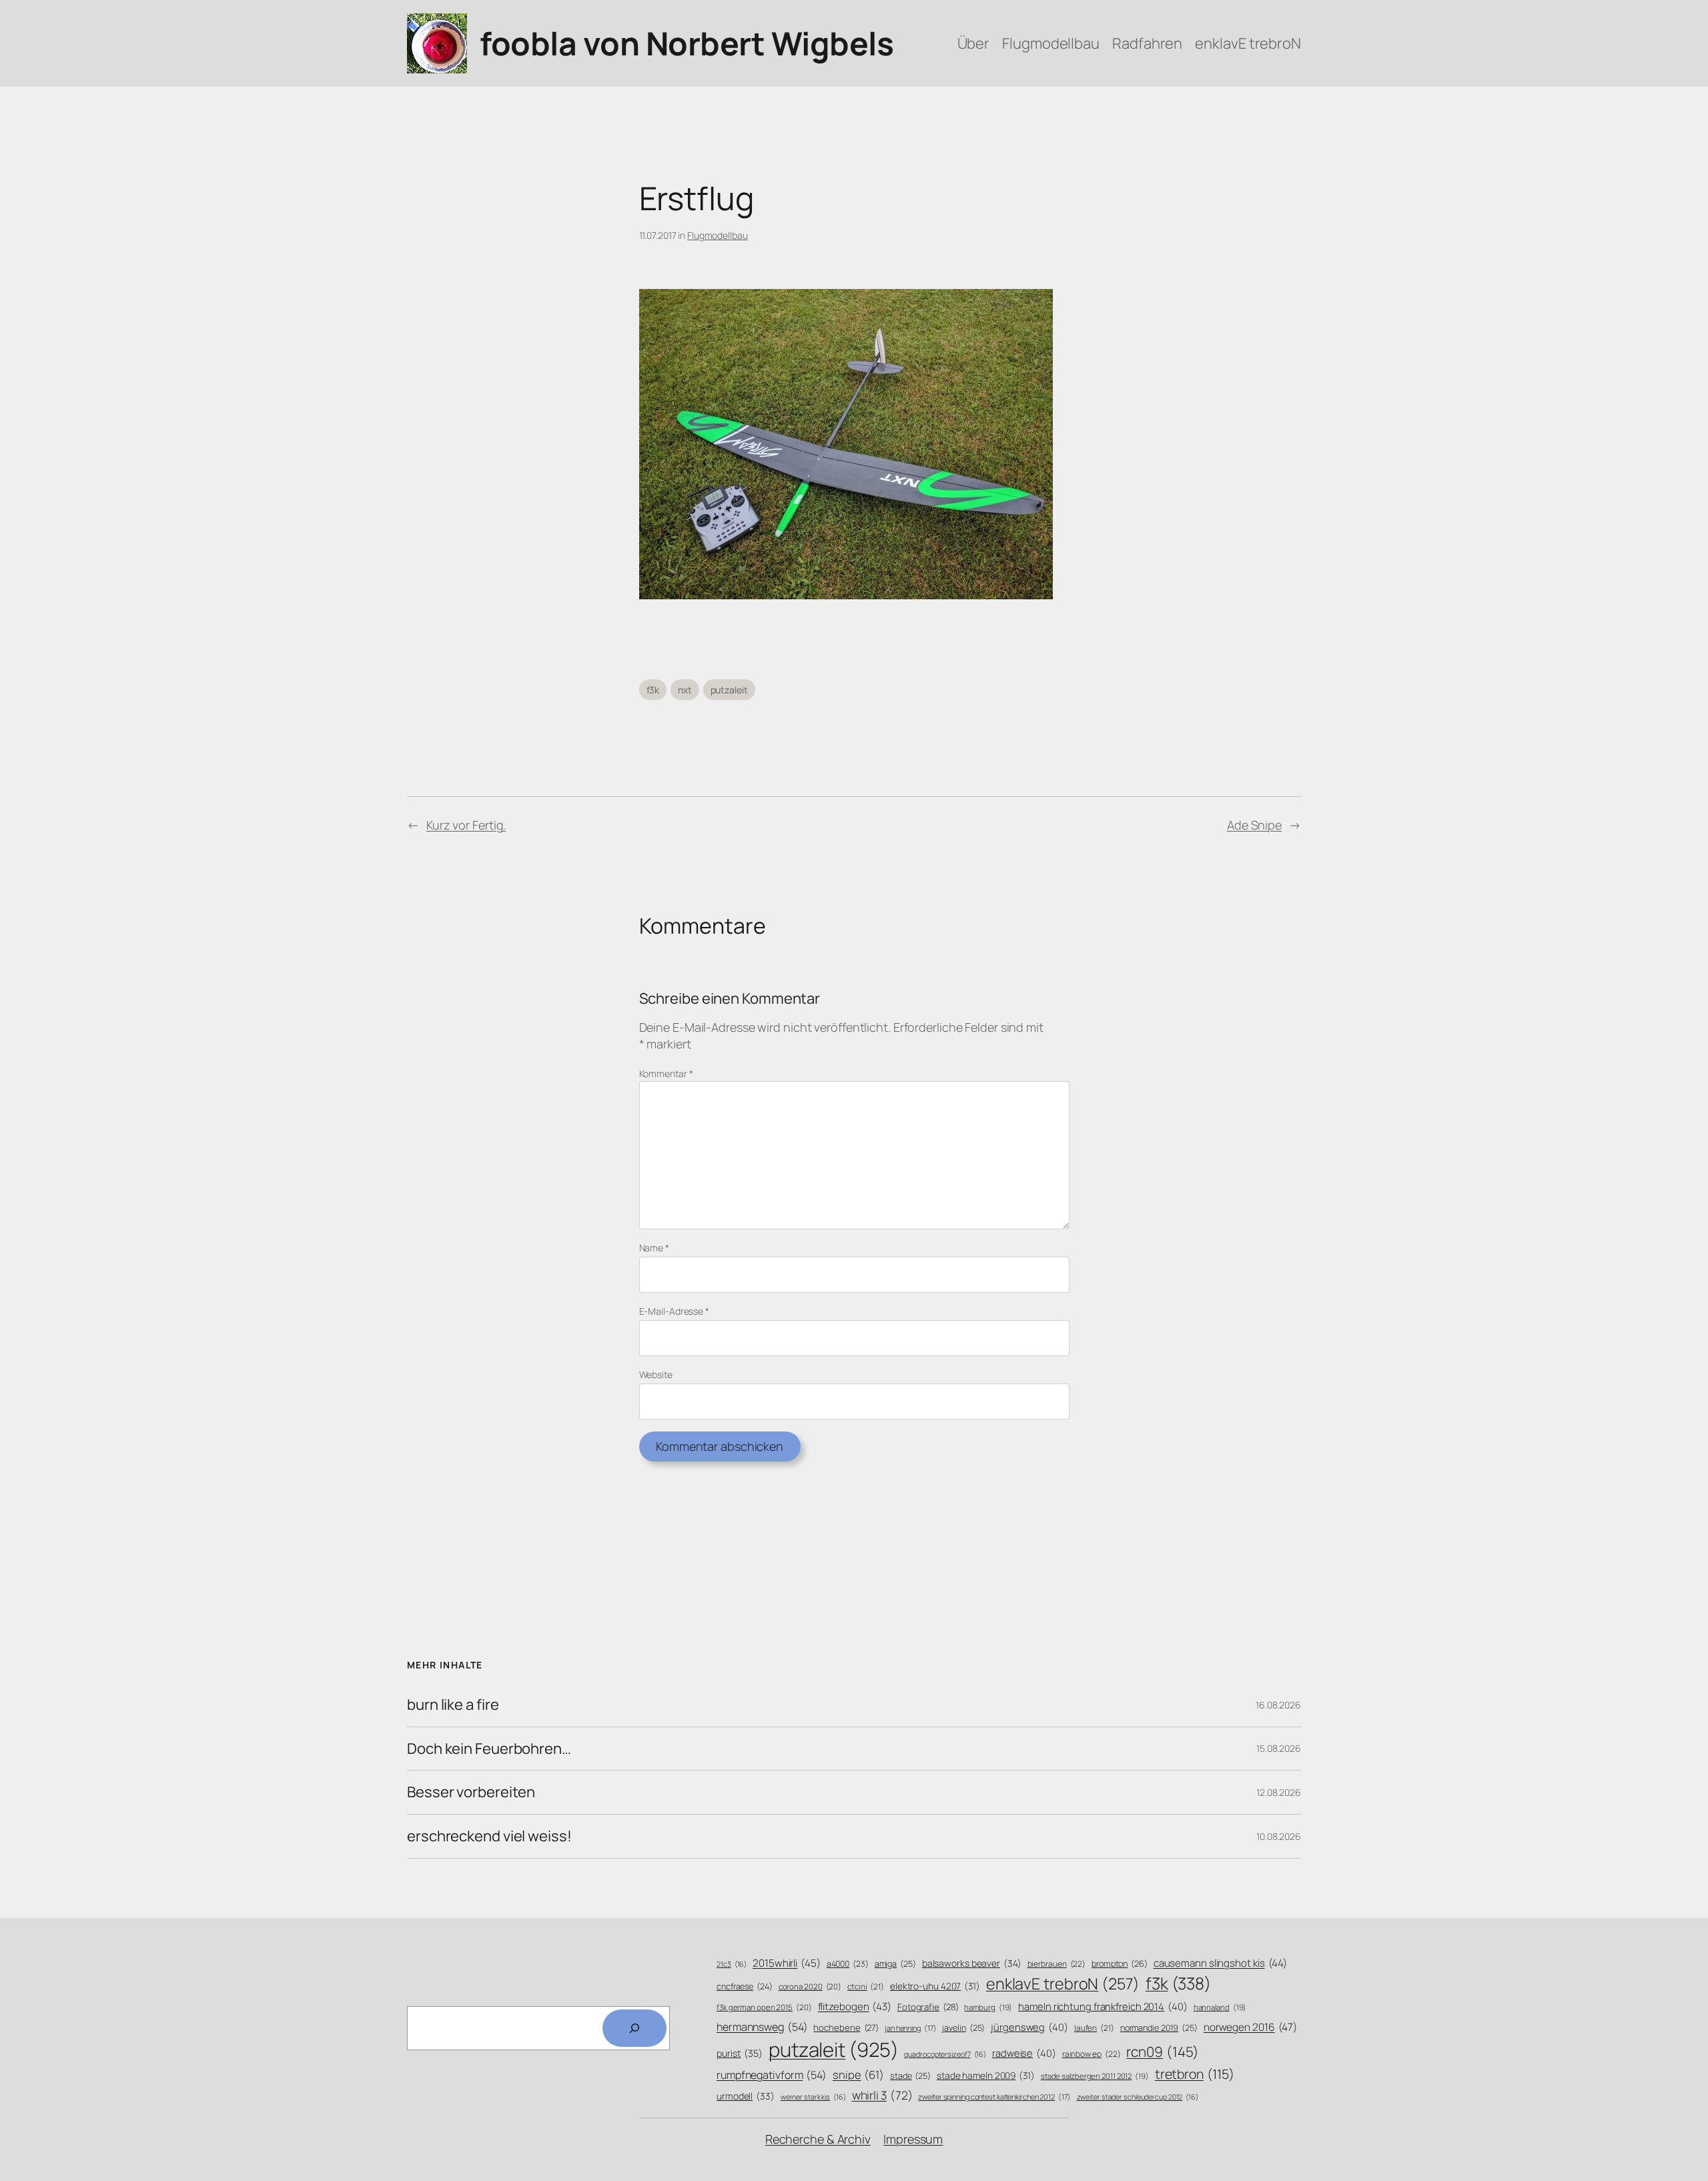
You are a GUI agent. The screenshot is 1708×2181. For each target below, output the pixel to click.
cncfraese (745, 1986)
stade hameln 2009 (986, 2075)
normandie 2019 (1159, 2028)
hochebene (846, 2028)
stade (910, 2076)
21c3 (732, 1964)
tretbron (1195, 2074)
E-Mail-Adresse (674, 1311)
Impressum (913, 2139)
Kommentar (666, 1073)
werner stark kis (813, 2097)
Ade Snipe (1254, 825)
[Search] (634, 2028)
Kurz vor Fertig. (466, 825)
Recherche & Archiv (818, 2139)
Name (654, 1248)
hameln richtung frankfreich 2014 (1103, 2006)
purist (740, 2053)
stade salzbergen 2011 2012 (1095, 2076)
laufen (1094, 2028)
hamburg (988, 2007)
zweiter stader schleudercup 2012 (1138, 2097)
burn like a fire (453, 1705)
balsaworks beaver (972, 1963)
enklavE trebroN (1063, 1983)
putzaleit (729, 690)
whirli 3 (882, 2095)
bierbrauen (1057, 1964)
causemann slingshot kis (1220, 1963)
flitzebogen (855, 2006)
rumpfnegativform (772, 2075)
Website (656, 1374)
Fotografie (928, 2007)
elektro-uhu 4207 (935, 1986)
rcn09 (1163, 2052)
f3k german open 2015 (764, 2007)
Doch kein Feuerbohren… (489, 1749)
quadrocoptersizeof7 (945, 2054)
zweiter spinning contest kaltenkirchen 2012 (994, 2097)
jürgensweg (1029, 2027)
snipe (858, 2075)
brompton (1120, 1964)
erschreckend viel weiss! (489, 1836)
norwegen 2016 (1250, 2027)
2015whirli (787, 1963)
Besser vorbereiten (471, 1792)
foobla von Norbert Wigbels (687, 43)
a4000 (848, 1964)
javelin (963, 2028)
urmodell (746, 2096)
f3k (653, 690)
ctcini (866, 1987)
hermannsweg (762, 2027)
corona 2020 (810, 1986)
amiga (895, 1964)
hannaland (1220, 2007)
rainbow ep (1092, 2054)
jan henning (911, 2028)
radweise (1024, 2053)
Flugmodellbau (718, 235)
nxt (685, 690)
